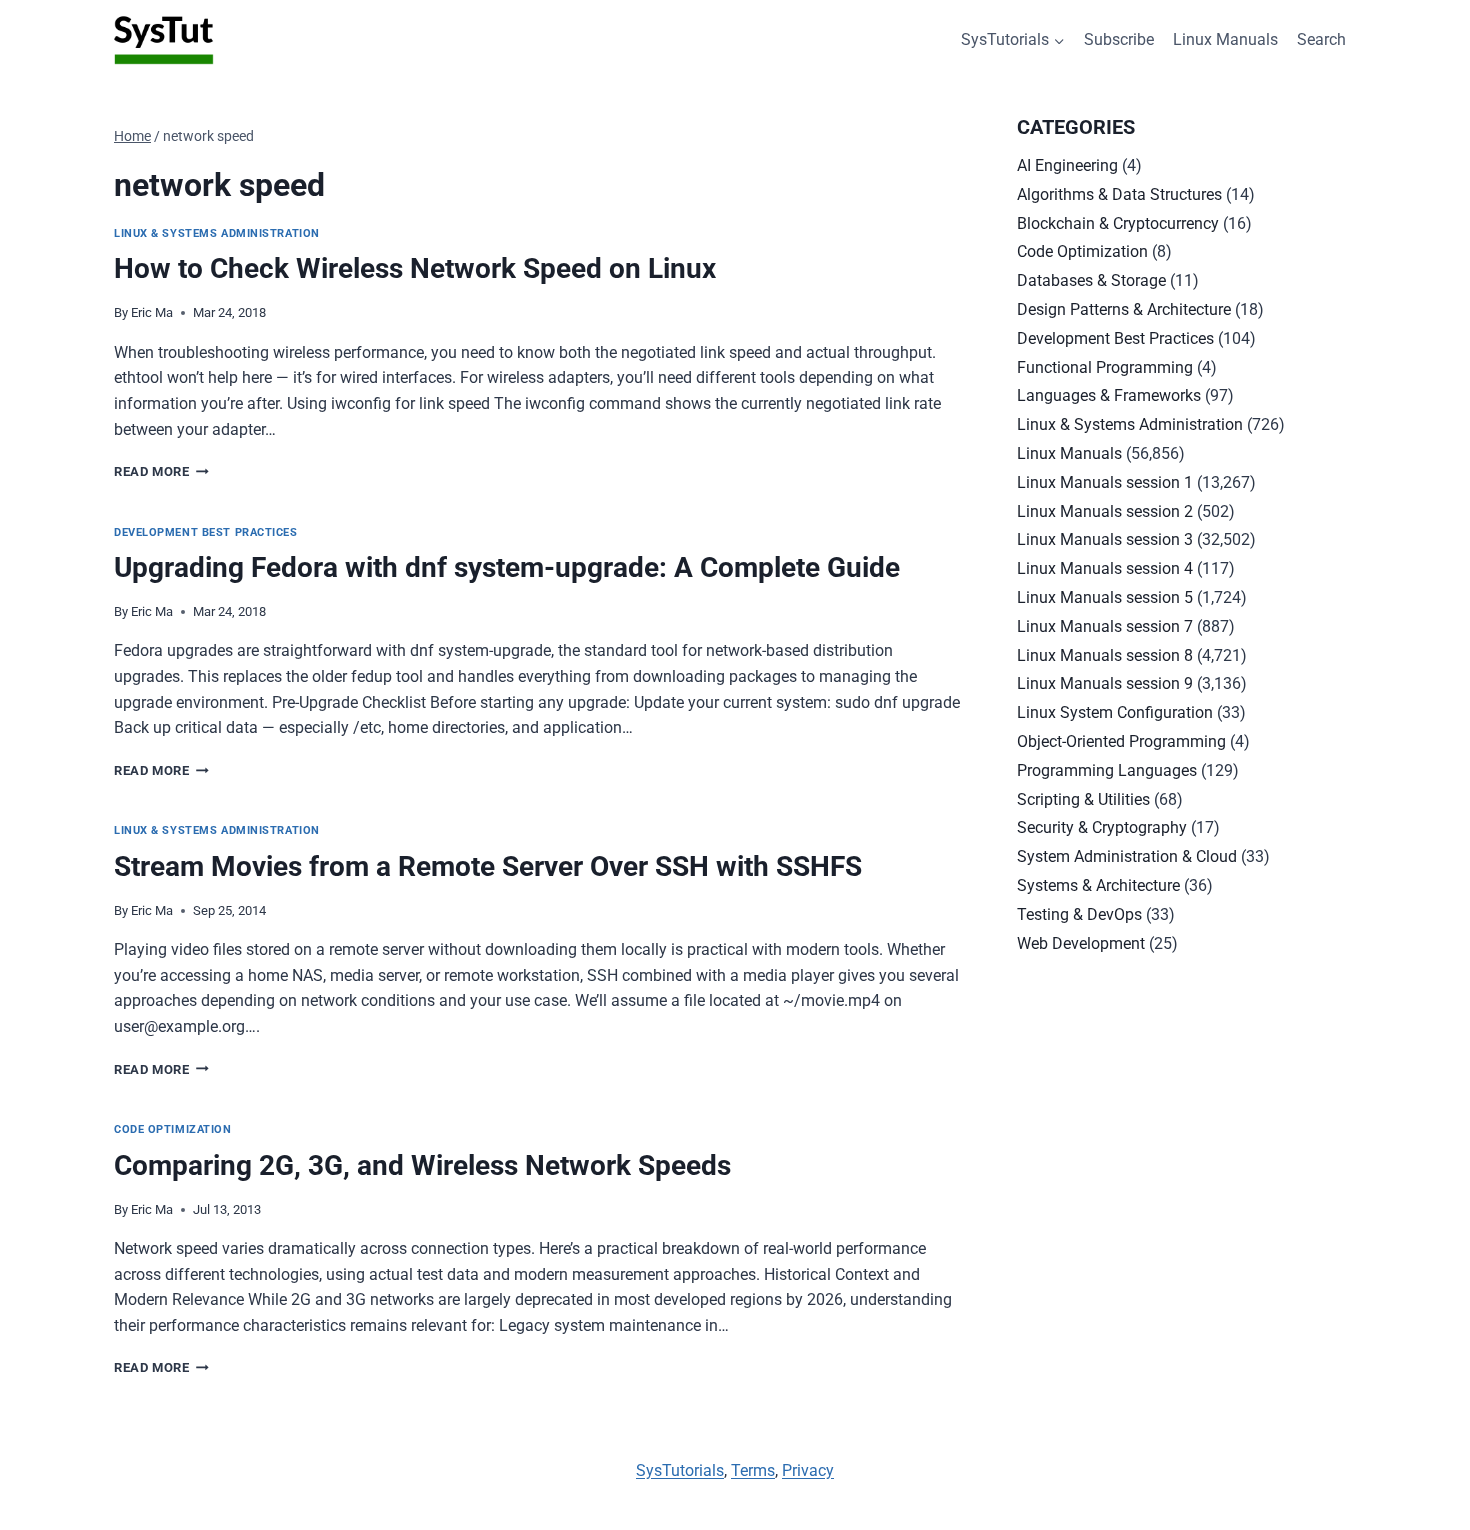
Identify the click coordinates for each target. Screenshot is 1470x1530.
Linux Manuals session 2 (1105, 511)
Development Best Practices (206, 532)
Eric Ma (152, 312)
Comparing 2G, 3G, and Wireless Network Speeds (422, 1165)
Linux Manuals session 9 (1105, 683)
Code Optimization (173, 1129)
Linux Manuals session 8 (1105, 655)
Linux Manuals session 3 (1105, 539)
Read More (161, 471)
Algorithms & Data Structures (1119, 194)
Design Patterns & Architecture (1124, 309)
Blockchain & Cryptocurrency (1118, 223)
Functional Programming (1105, 367)
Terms (753, 1470)
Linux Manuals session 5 (1105, 597)
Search (1321, 39)
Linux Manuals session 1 (1105, 482)
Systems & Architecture (1098, 885)
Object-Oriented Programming (1121, 741)
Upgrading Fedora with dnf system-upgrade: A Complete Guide (507, 567)
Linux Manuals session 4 (1105, 568)
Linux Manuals (1225, 39)
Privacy (808, 1470)
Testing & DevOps (1079, 914)
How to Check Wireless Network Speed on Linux (415, 268)
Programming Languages (1107, 770)
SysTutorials (680, 1470)
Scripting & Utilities (1083, 799)
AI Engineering (1067, 165)
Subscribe (1119, 39)
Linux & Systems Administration (217, 233)
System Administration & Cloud (1127, 856)
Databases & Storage (1091, 280)
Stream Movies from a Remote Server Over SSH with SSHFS (488, 866)
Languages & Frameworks (1109, 395)
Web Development (1081, 943)
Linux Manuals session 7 (1105, 626)
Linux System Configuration (1115, 712)
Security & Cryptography (1102, 827)
